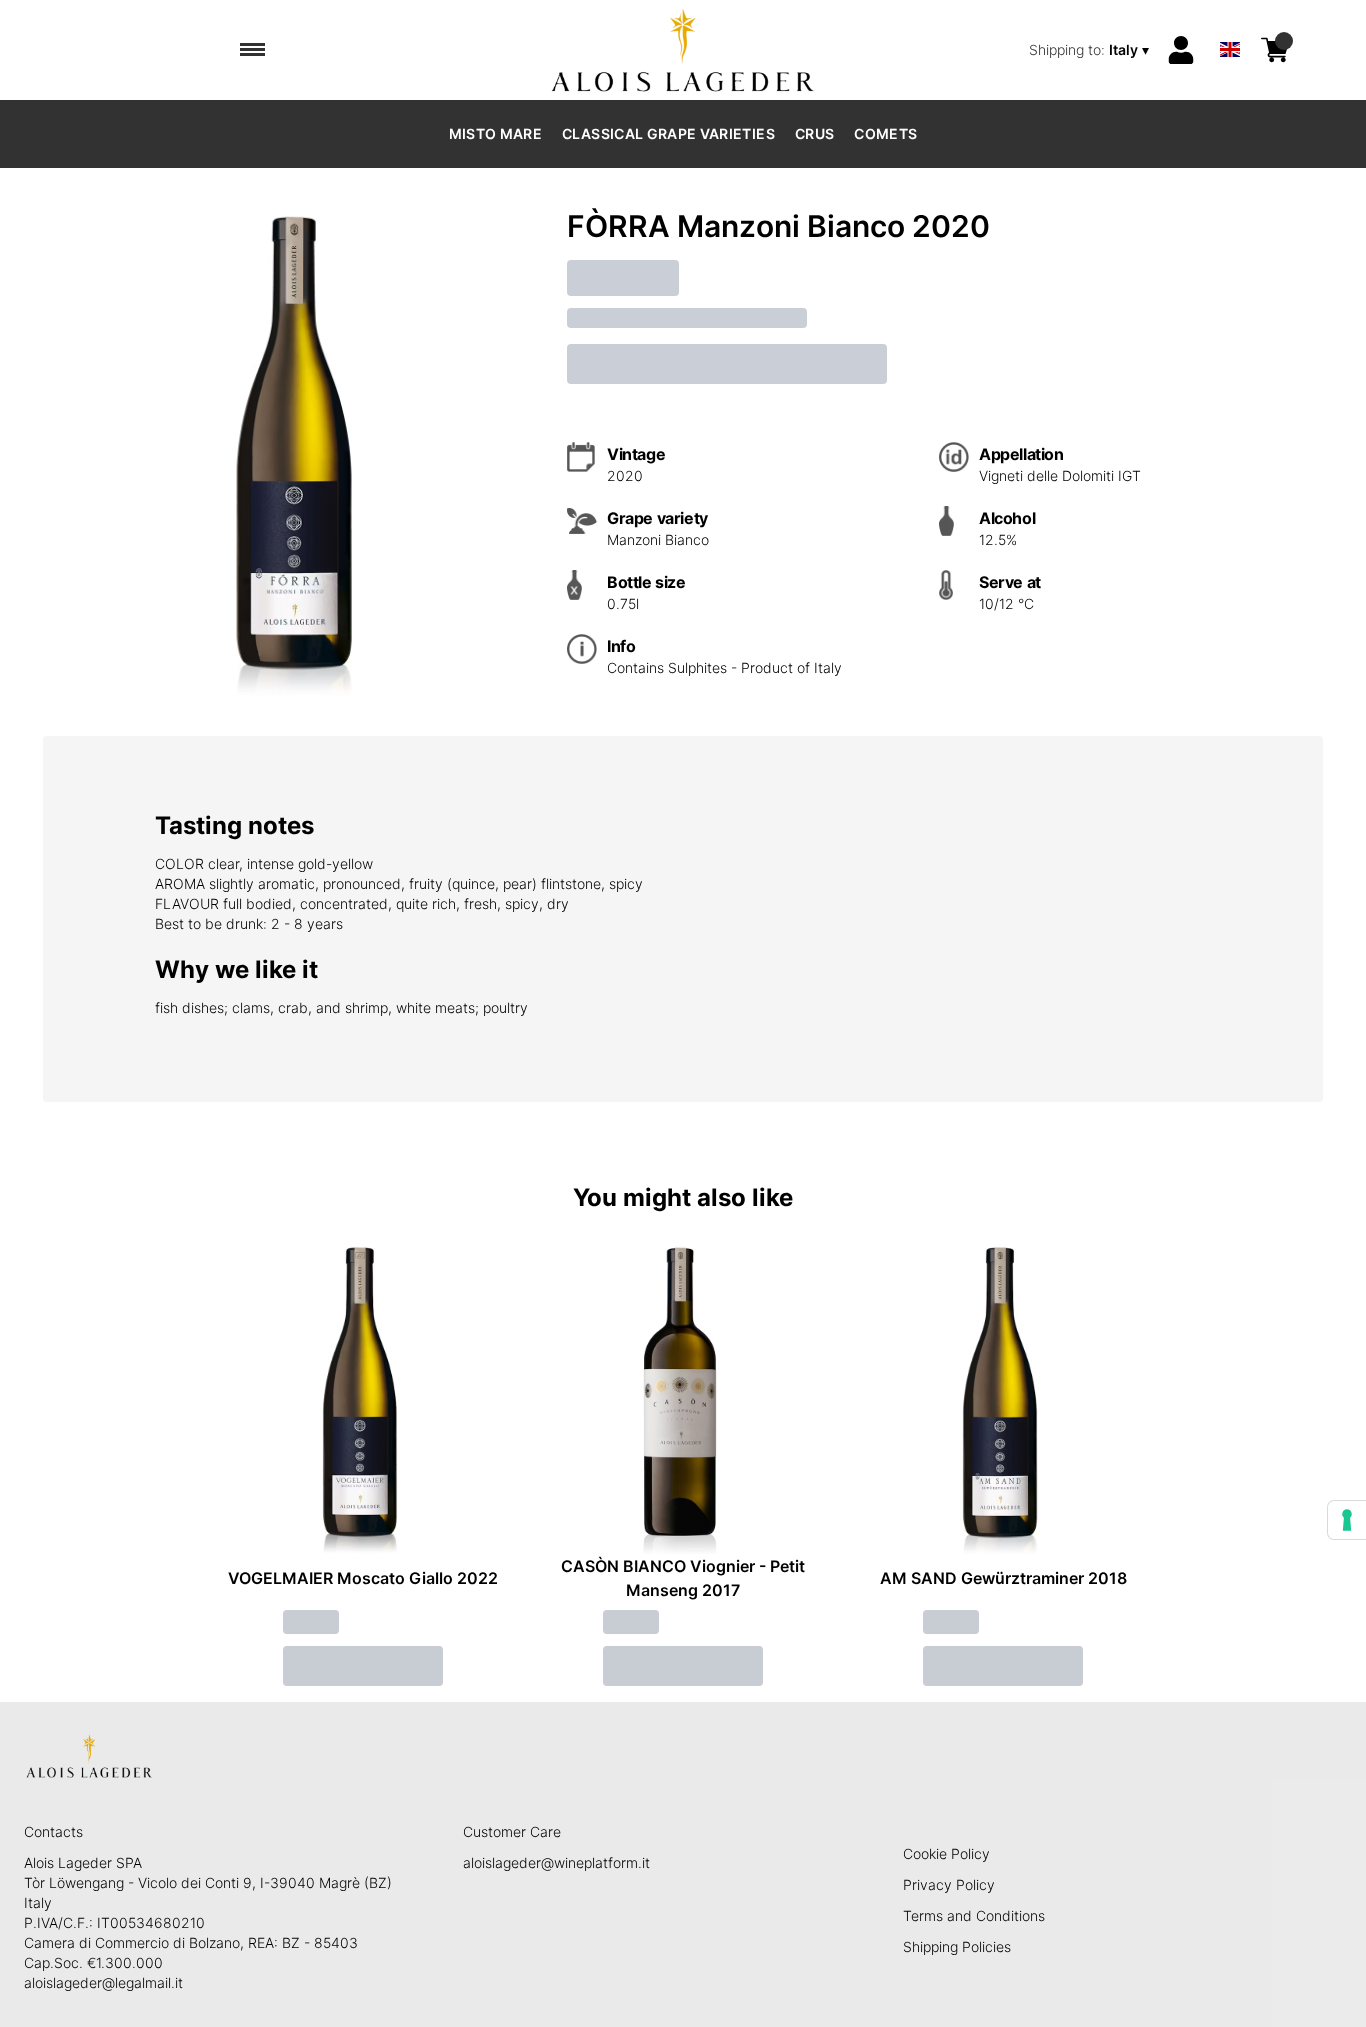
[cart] (1275, 50)
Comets (885, 133)
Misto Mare (496, 133)
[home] (683, 50)
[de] (1230, 23)
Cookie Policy (946, 1853)
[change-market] (1091, 50)
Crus (814, 133)
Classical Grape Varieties (668, 133)
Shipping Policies (957, 1946)
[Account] (1181, 50)
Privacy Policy (949, 1884)
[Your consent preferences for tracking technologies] (1347, 1520)
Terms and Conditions (974, 1915)
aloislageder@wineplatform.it (556, 1862)
